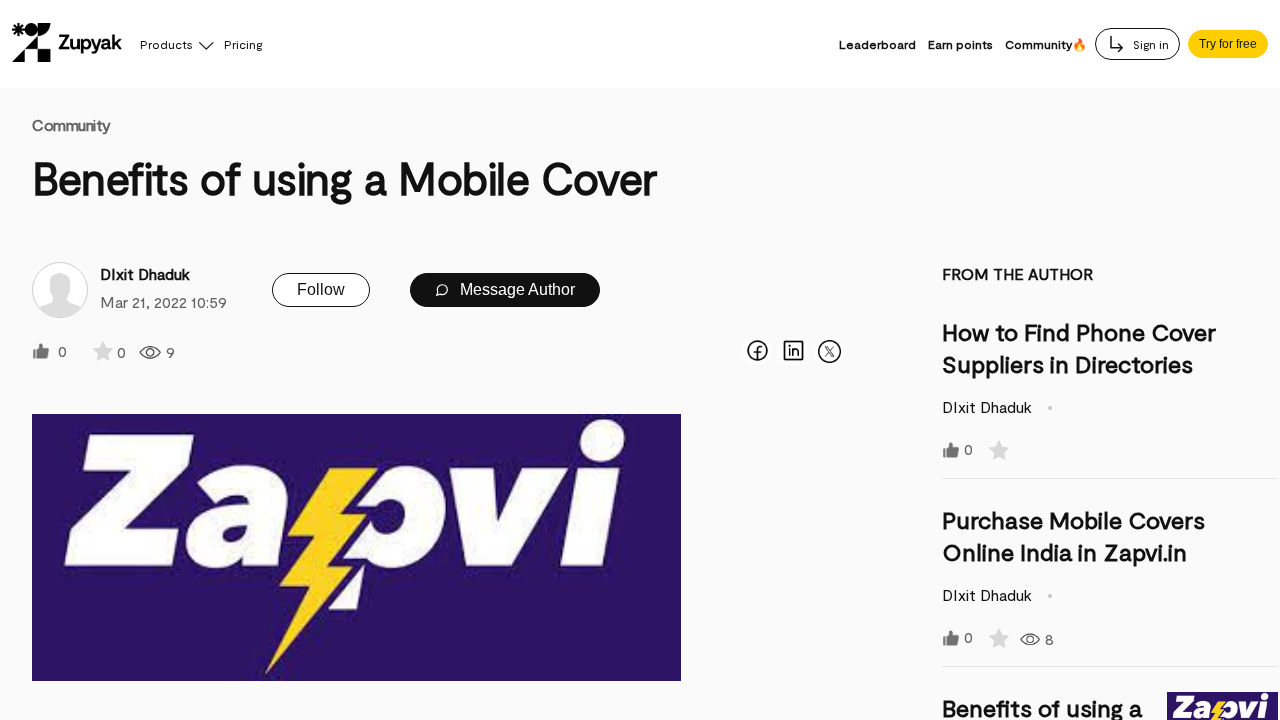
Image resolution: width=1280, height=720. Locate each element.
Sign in (1149, 44)
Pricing (243, 44)
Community (71, 124)
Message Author (515, 289)
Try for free (1228, 44)
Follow (321, 289)
